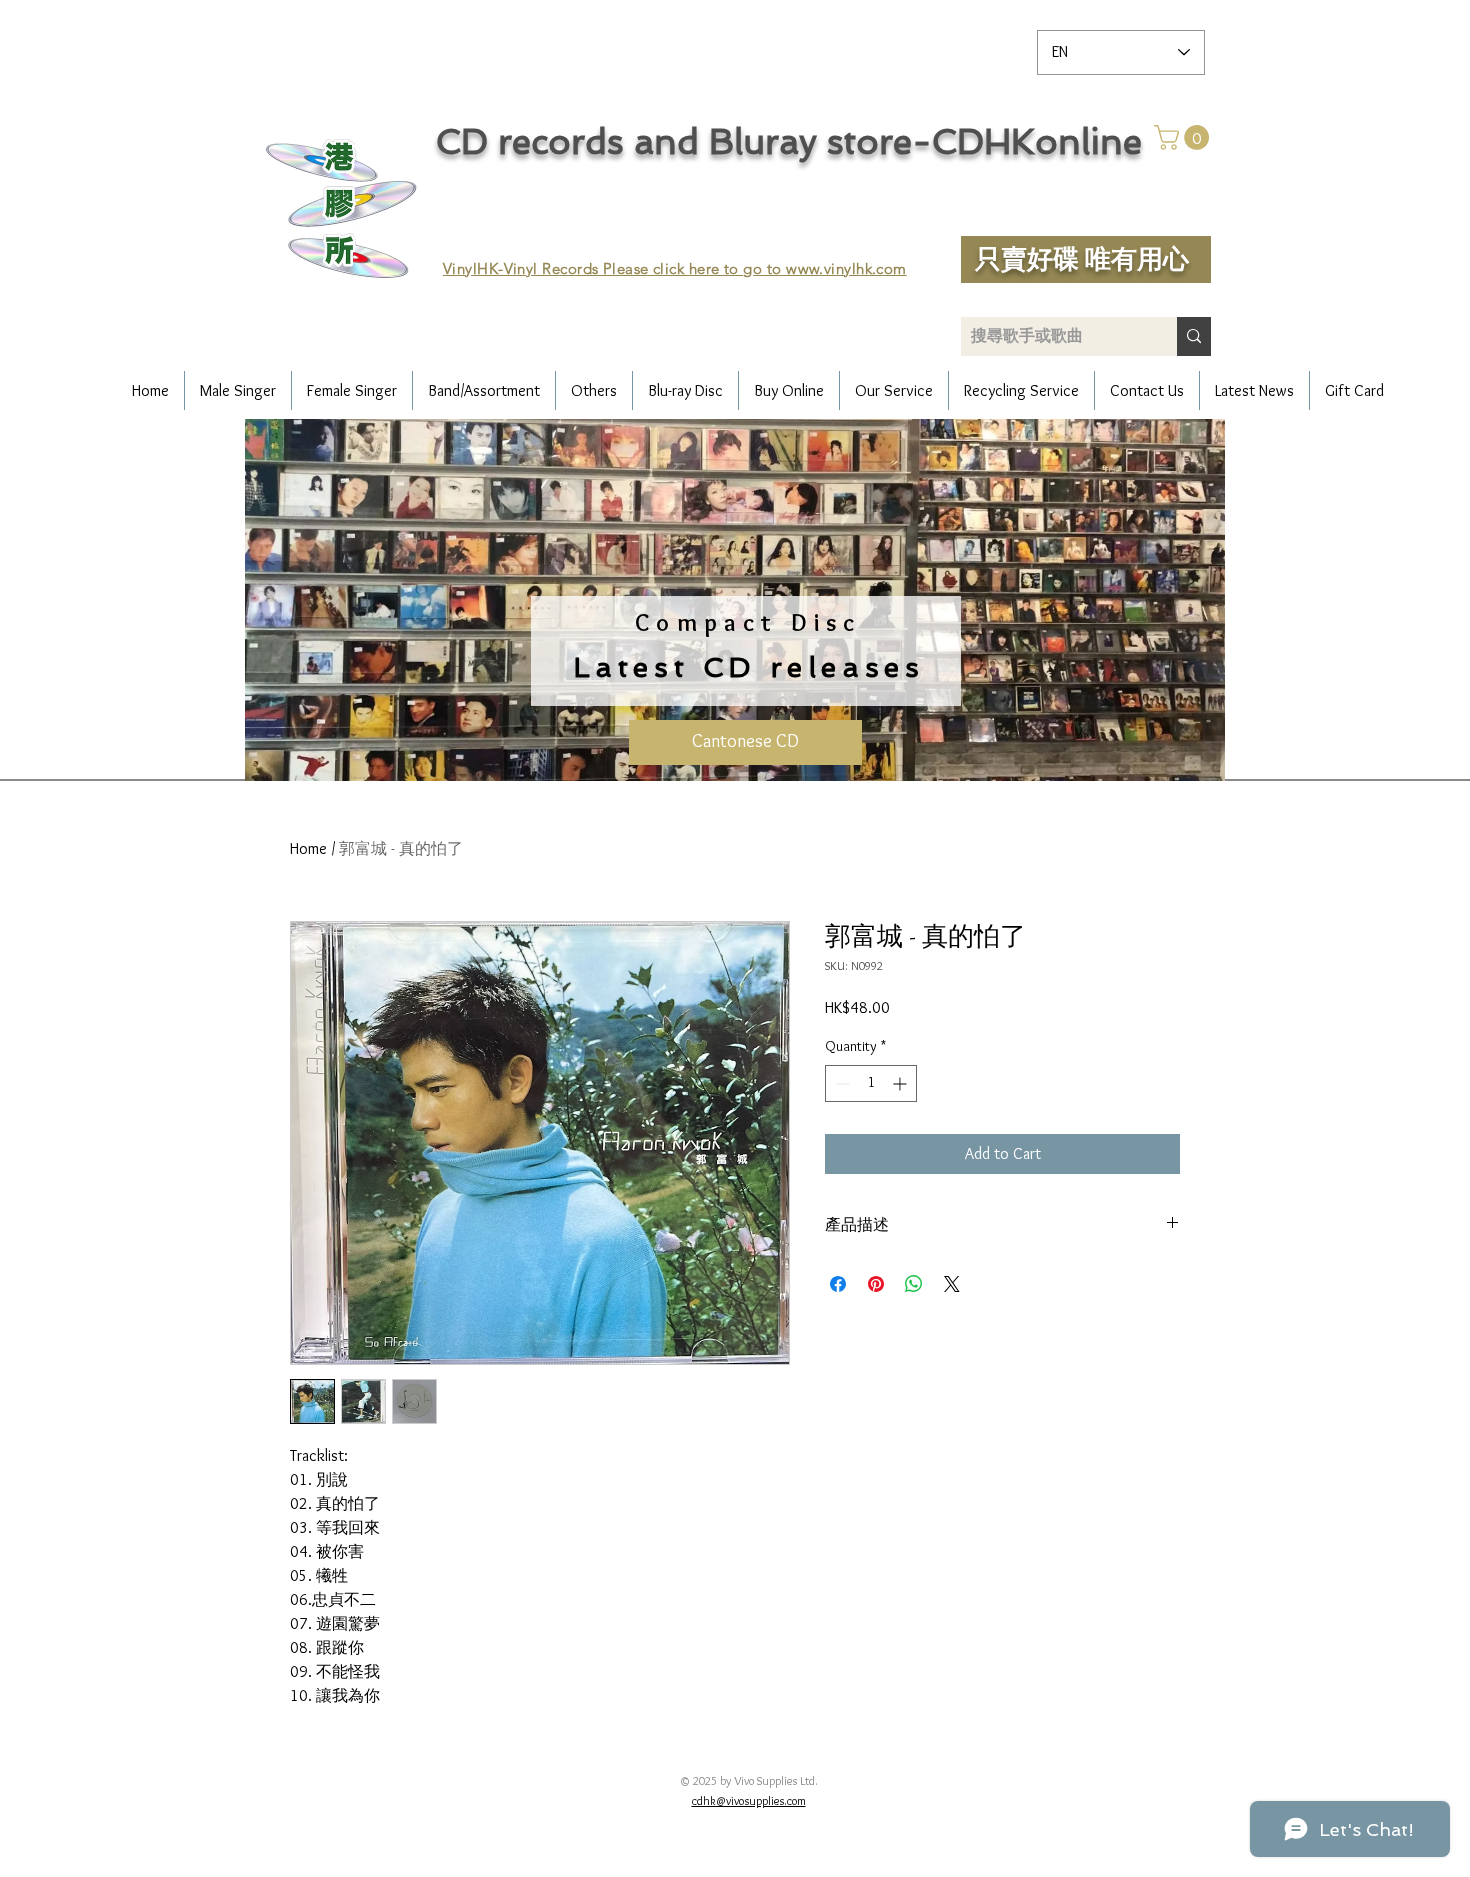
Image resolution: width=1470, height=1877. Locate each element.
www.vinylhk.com (846, 268)
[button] (1184, 137)
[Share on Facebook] (838, 1284)
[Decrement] (840, 1083)
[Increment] (901, 1083)
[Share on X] (952, 1284)
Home (308, 848)
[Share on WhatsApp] (914, 1284)
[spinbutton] (871, 1083)
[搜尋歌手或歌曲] (1194, 336)
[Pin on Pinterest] (876, 1284)
